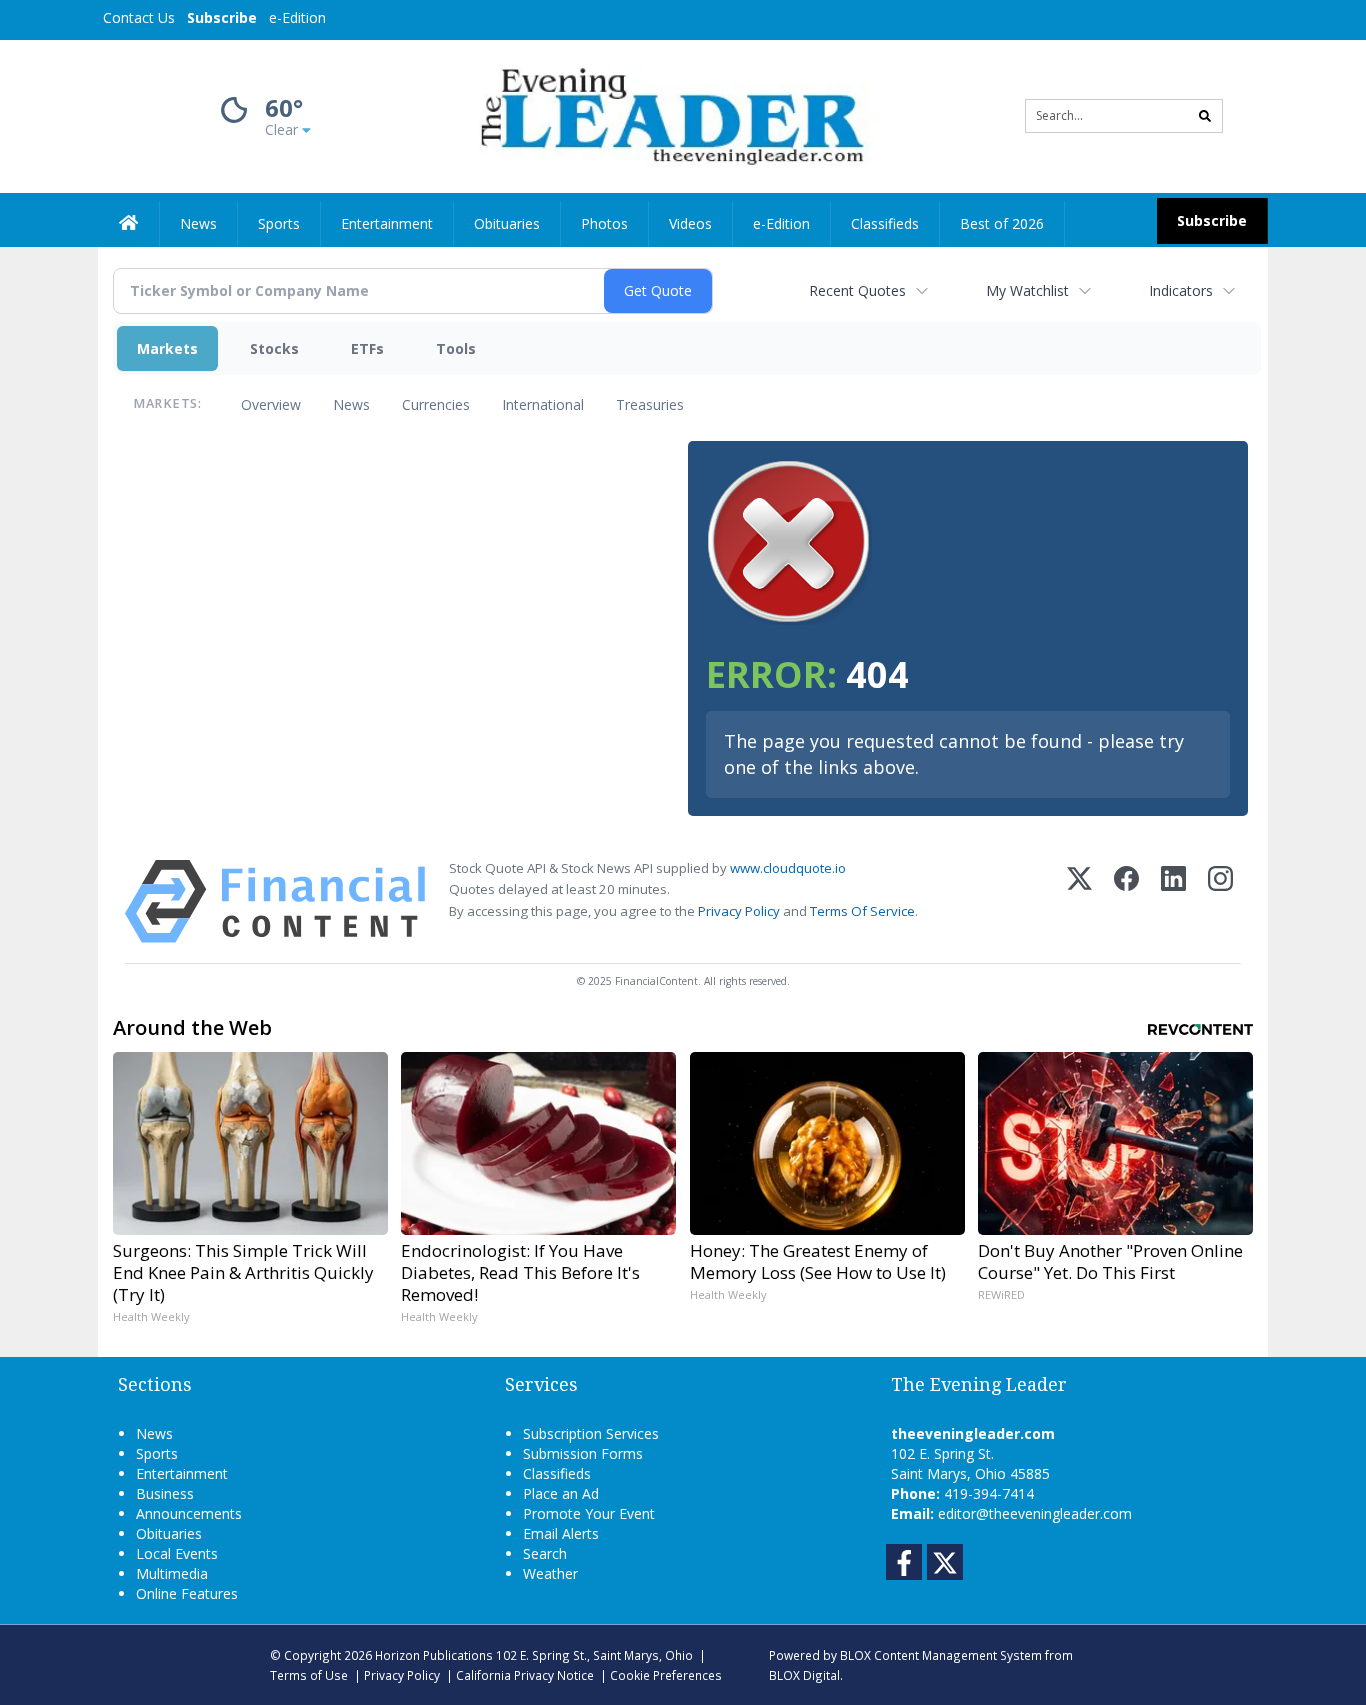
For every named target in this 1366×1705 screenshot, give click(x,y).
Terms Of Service (862, 911)
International (543, 404)
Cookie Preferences (666, 1675)
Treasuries (650, 404)
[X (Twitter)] (1079, 901)
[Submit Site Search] (1205, 116)
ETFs (367, 348)
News (351, 404)
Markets (167, 348)
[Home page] (668, 114)
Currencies (436, 404)
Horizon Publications (434, 1655)
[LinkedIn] (1173, 901)
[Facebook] (1126, 901)
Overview (271, 404)
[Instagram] (1220, 901)
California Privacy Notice (525, 1675)
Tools (456, 348)
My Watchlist (1027, 290)
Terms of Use (309, 1675)
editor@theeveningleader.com (1035, 1513)
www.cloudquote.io (788, 868)
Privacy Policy (739, 911)
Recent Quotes (857, 290)
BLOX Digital (804, 1675)
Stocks (274, 348)
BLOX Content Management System (941, 1655)
